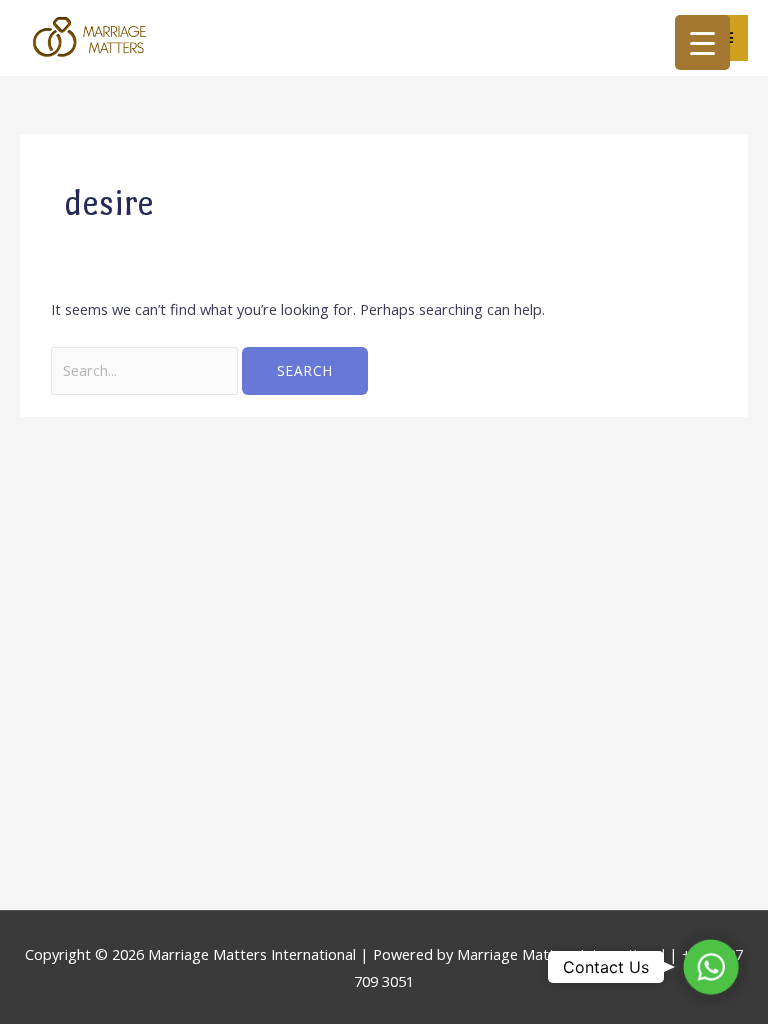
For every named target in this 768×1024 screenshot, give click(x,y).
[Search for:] (146, 370)
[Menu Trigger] (702, 42)
